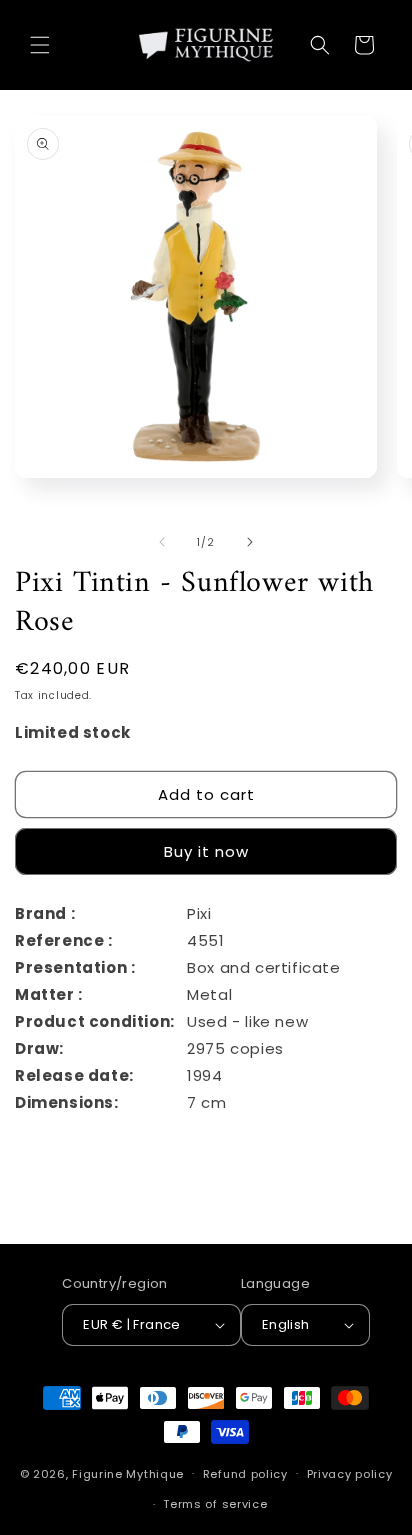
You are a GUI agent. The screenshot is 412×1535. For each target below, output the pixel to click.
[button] (40, 45)
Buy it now (206, 851)
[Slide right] (250, 542)
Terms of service (215, 1504)
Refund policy (245, 1474)
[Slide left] (162, 542)
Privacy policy (350, 1474)
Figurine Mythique (128, 1473)
